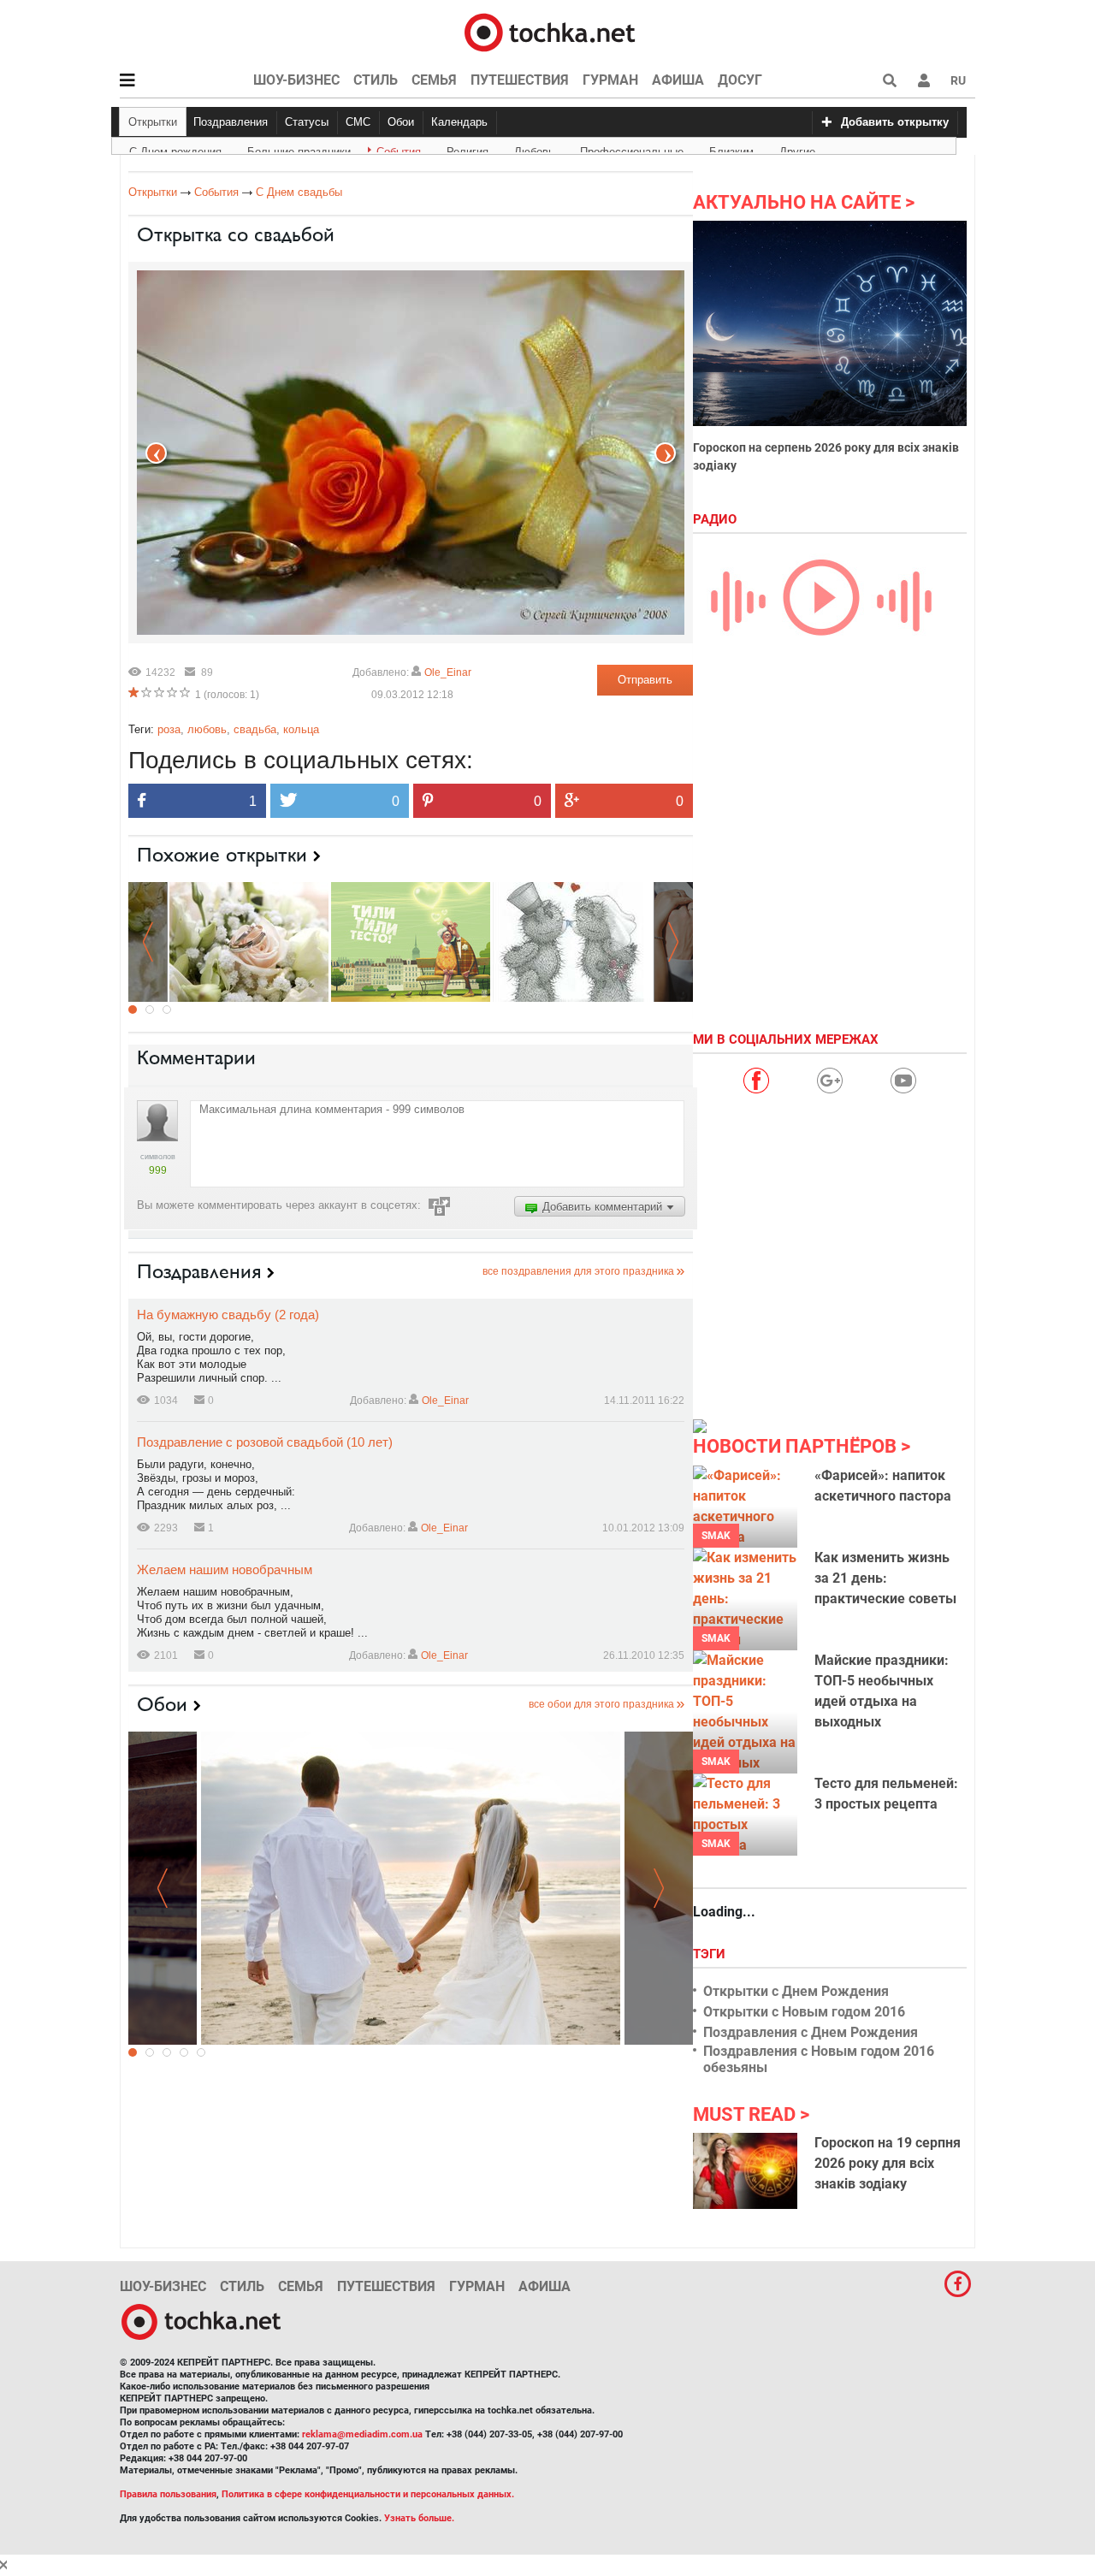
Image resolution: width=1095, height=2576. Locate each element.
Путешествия (520, 80)
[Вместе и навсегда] (411, 1888)
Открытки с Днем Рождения (796, 1991)
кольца (301, 729)
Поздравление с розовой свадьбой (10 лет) (265, 1442)
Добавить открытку (895, 122)
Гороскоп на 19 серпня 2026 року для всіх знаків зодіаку (888, 2163)
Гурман (610, 80)
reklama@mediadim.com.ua (362, 2434)
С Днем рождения (175, 149)
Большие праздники (299, 149)
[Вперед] (156, 453)
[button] (924, 80)
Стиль (376, 80)
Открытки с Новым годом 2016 (804, 2012)
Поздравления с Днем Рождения (811, 2032)
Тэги (711, 1954)
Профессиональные (632, 149)
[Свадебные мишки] (572, 941)
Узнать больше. (419, 2518)
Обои (401, 122)
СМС (358, 122)
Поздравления (231, 122)
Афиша (678, 80)
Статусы (307, 122)
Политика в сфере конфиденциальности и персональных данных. (368, 2494)
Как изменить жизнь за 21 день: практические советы (885, 1578)
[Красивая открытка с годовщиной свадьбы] (411, 941)
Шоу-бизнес (296, 80)
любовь (207, 729)
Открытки (153, 122)
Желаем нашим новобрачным (225, 1569)
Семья (434, 80)
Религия (468, 149)
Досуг (740, 80)
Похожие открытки (222, 855)
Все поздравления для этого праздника (578, 1271)
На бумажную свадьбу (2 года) (228, 1315)
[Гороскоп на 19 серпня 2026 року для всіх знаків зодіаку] (745, 2170)
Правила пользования (168, 2494)
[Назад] (665, 453)
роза (169, 729)
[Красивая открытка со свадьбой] (249, 941)
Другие (797, 149)
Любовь (534, 149)
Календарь (459, 122)
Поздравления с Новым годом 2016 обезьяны (819, 2059)
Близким (731, 149)
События (399, 149)
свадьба (255, 729)
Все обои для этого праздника (601, 1704)
